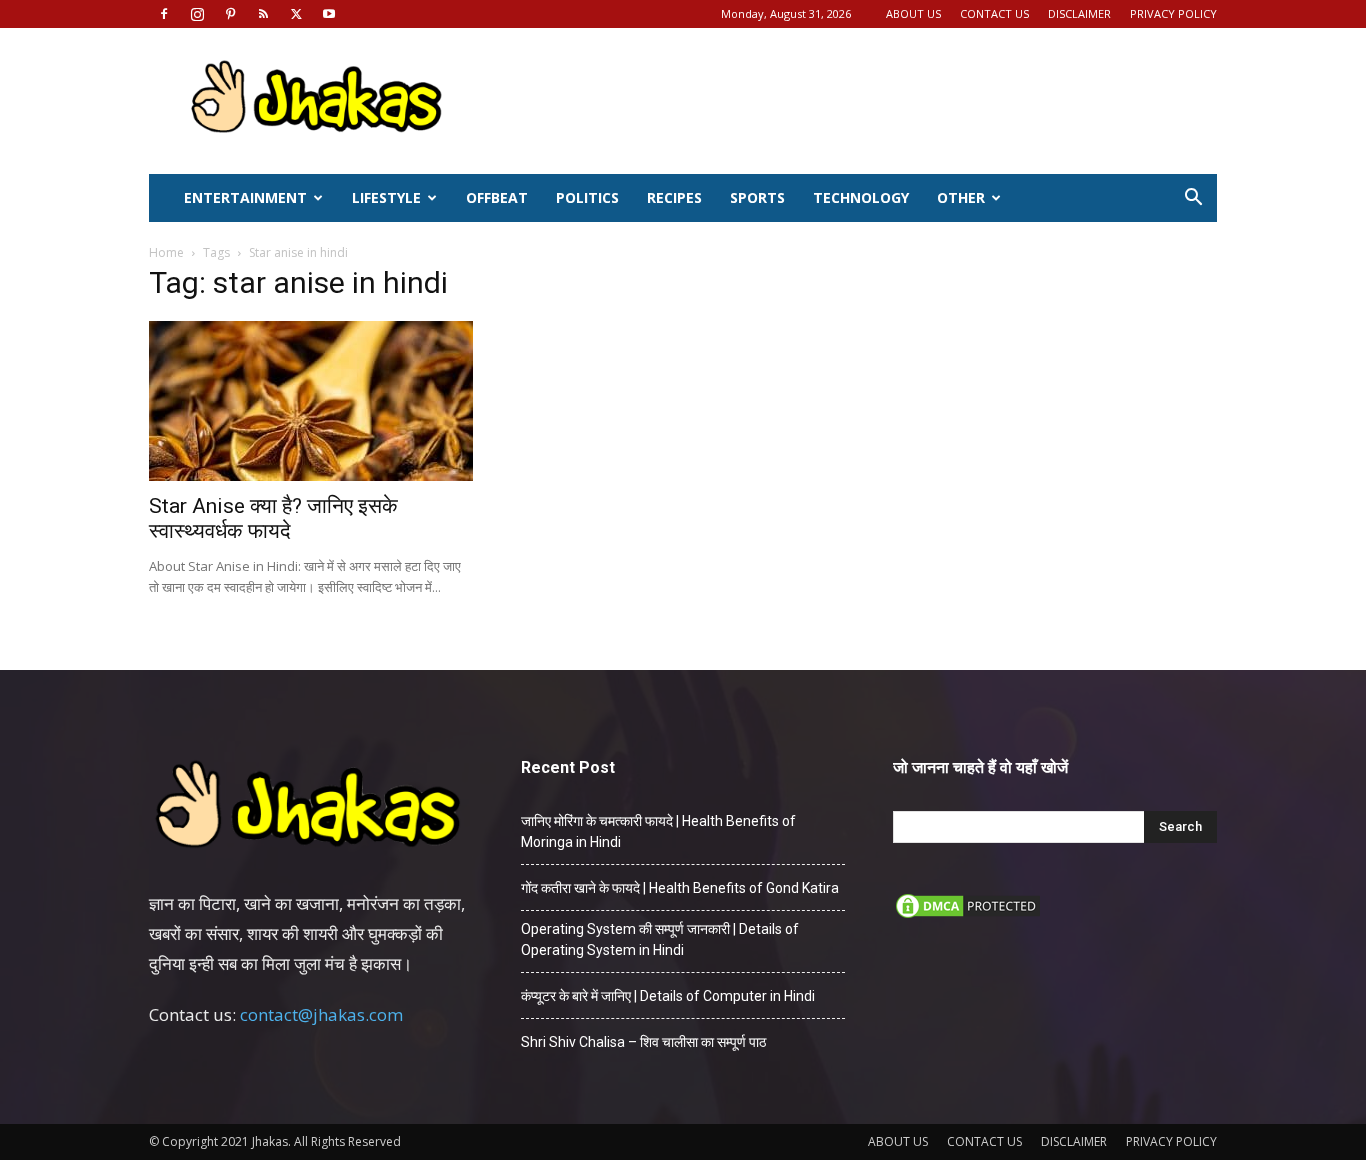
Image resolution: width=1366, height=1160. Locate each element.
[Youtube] (329, 14)
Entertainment (245, 197)
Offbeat (497, 197)
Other (961, 197)
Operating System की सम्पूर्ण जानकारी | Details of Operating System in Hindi (660, 939)
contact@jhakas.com (321, 1014)
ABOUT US (913, 13)
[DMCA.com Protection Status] (968, 915)
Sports (757, 197)
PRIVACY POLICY (1173, 13)
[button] (1193, 199)
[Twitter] (296, 14)
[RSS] (263, 14)
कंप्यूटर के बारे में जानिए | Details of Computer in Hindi (668, 996)
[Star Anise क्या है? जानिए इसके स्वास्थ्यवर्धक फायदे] (311, 401)
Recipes (674, 197)
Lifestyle (386, 197)
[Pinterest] (230, 14)
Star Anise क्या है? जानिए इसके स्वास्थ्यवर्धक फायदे (273, 518)
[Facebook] (164, 14)
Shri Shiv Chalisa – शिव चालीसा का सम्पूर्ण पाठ (643, 1042)
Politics (587, 197)
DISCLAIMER (1079, 13)
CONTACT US (994, 13)
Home (166, 252)
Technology (861, 197)
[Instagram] (197, 14)
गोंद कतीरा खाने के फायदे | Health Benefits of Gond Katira (680, 888)
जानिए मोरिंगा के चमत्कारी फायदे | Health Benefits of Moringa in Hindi (658, 831)
